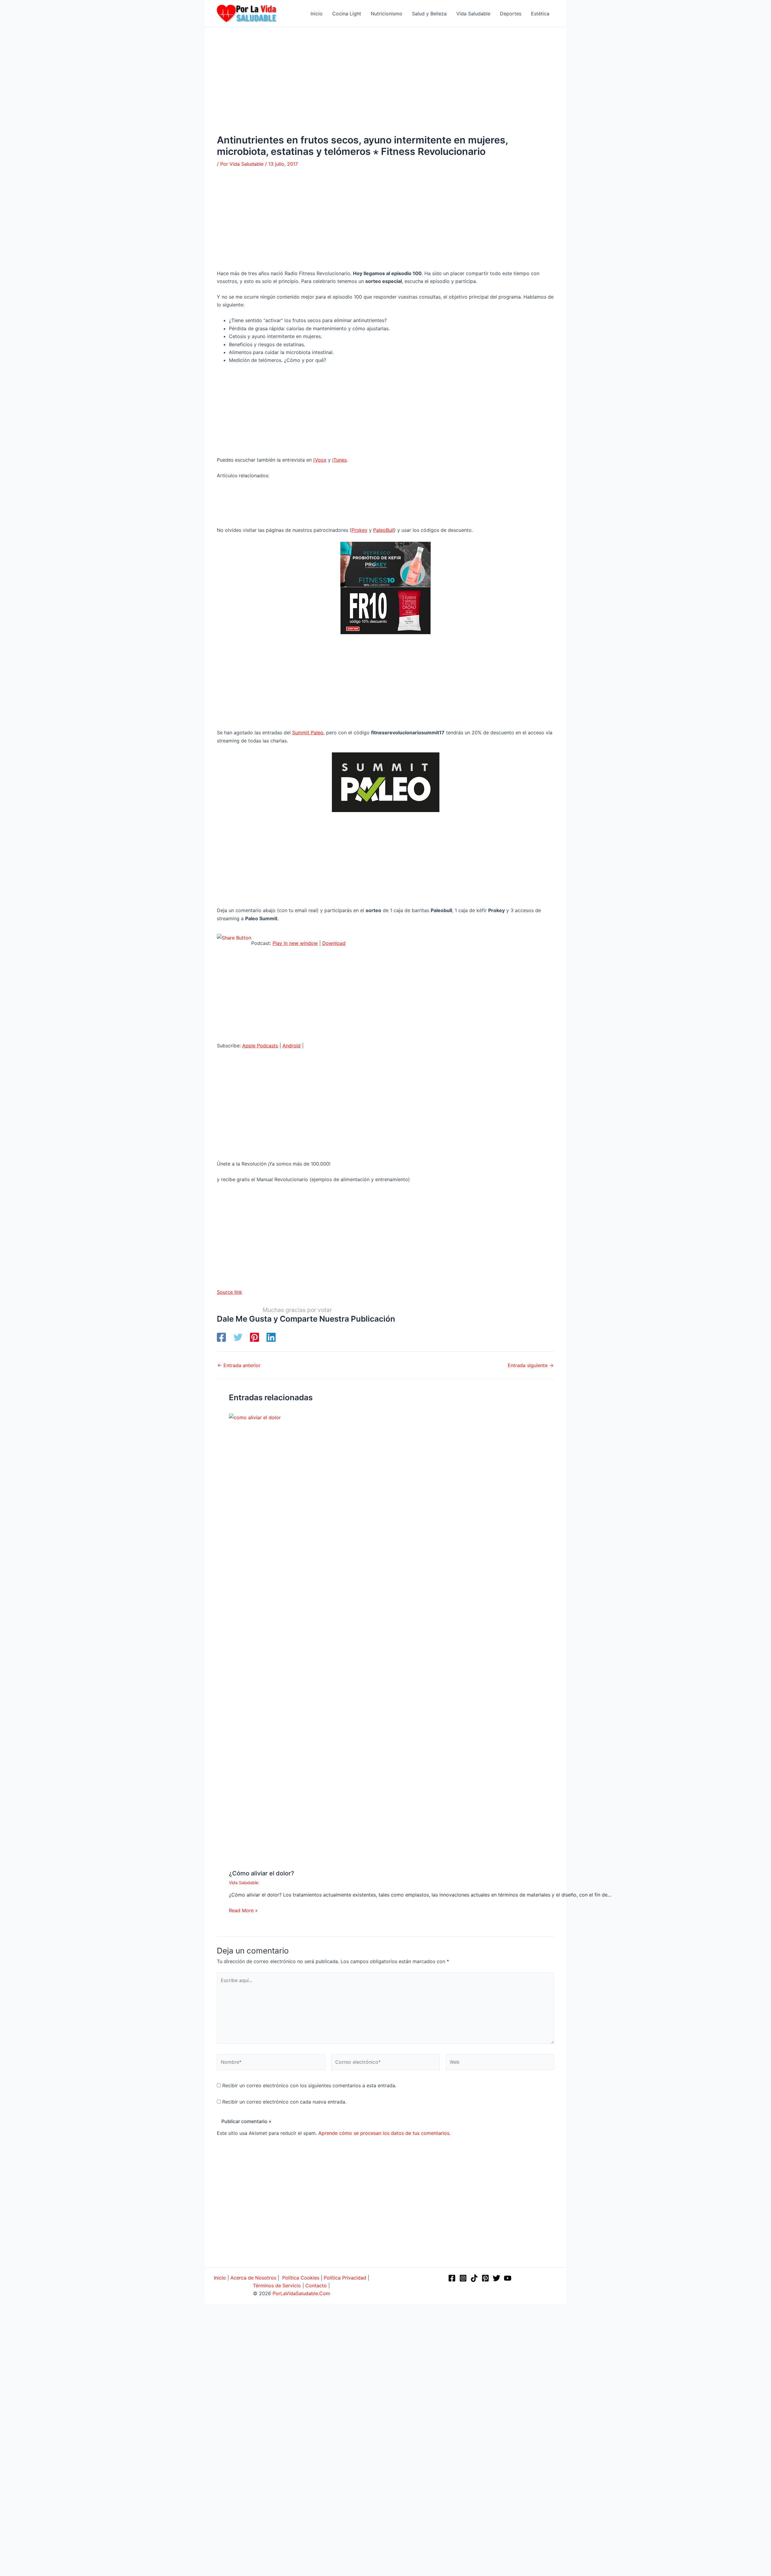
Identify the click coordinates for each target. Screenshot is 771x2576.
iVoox (320, 460)
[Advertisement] (385, 90)
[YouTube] (508, 2278)
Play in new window (295, 943)
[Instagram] (463, 2278)
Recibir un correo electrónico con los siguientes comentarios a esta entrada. (309, 2085)
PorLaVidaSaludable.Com (301, 2293)
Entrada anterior (239, 1365)
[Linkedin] (271, 1337)
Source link (229, 1292)
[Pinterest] (254, 1337)
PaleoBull (384, 530)
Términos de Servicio (277, 2286)
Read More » (243, 1910)
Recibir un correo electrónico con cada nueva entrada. (284, 2102)
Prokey (359, 530)
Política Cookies (301, 2278)
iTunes (339, 460)
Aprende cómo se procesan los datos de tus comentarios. (384, 2133)
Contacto (316, 2286)
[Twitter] (238, 1337)
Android (292, 1046)
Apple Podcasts (260, 1046)
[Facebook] (221, 1337)
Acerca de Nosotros (253, 2278)
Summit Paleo (308, 733)
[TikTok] (474, 2278)
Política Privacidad (345, 2278)
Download (334, 943)
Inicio (220, 2278)
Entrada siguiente (531, 1365)
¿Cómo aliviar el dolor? (262, 1873)
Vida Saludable (244, 1883)
